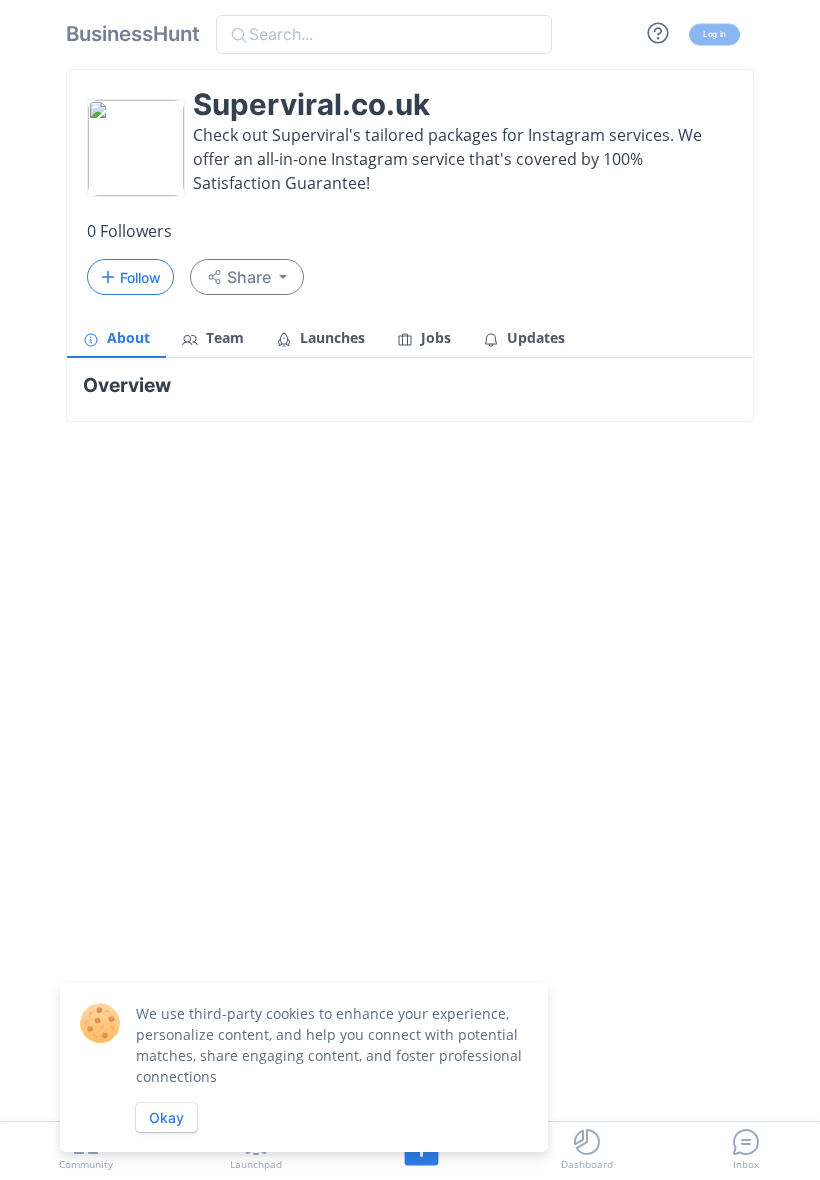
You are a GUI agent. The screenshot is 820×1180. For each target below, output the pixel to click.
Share (249, 277)
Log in (714, 34)
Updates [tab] (534, 337)
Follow (140, 277)
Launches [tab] (330, 337)
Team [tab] (223, 337)
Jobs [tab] (434, 337)
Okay (166, 1117)
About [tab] (126, 337)
